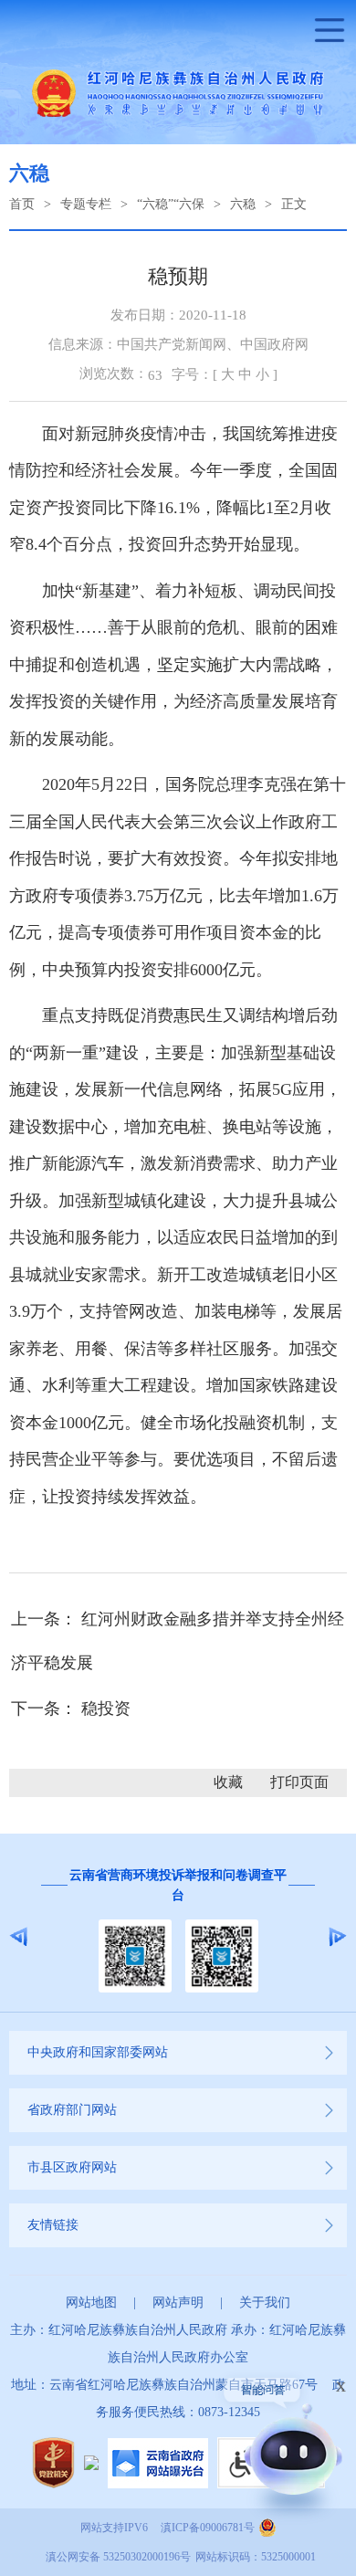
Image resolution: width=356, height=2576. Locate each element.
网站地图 (91, 2303)
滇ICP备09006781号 (208, 2528)
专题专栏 (86, 204)
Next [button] (337, 1937)
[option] (178, 1936)
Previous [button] (19, 1937)
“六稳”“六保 (171, 204)
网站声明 (178, 2303)
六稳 (243, 204)
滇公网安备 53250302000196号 (118, 2557)
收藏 (228, 1782)
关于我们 (265, 2303)
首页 (22, 204)
